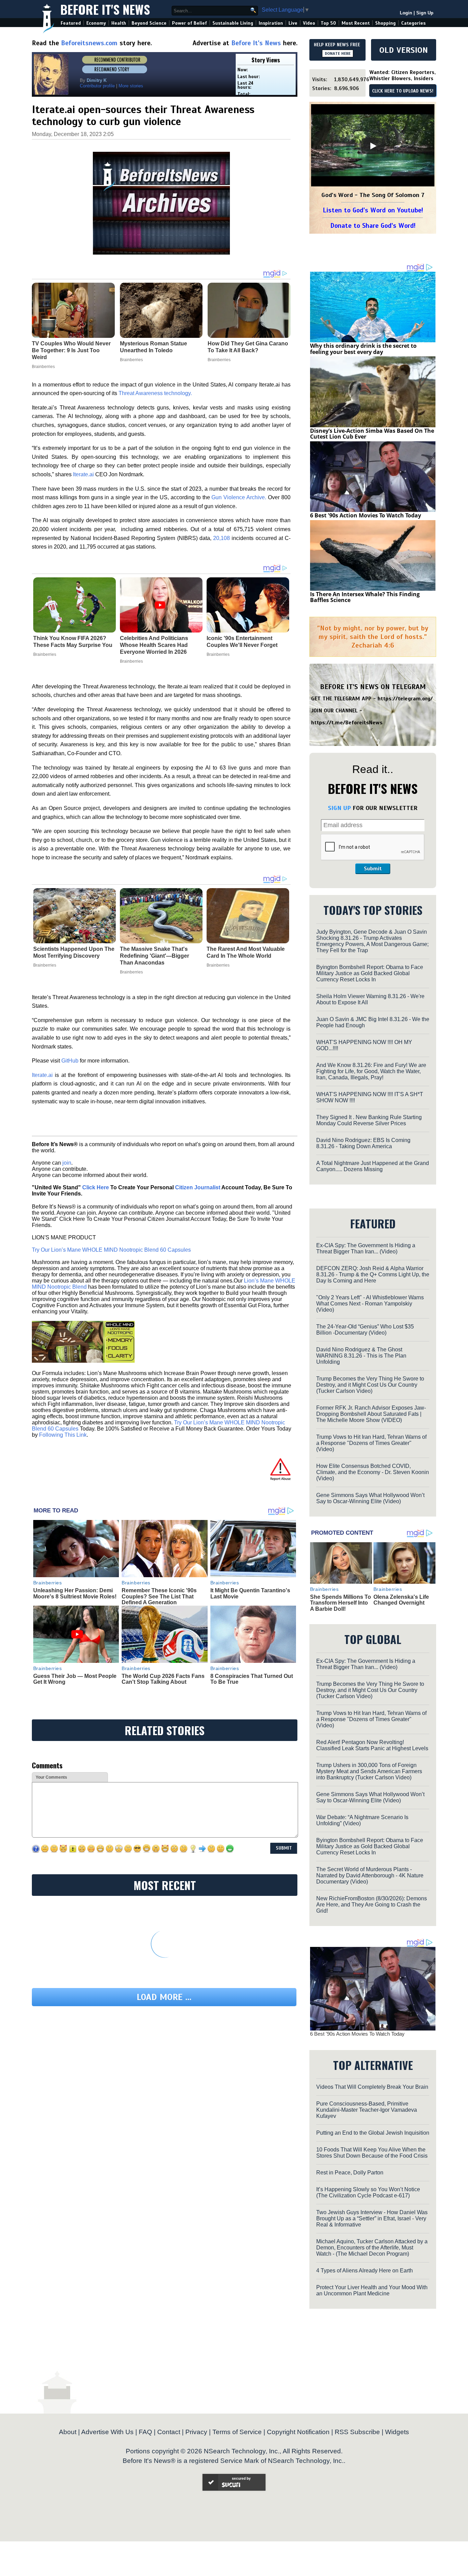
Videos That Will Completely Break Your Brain (372, 2087)
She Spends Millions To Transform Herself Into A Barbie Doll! (341, 1603)
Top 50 (328, 23)
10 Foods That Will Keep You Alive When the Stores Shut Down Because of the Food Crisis (372, 2153)
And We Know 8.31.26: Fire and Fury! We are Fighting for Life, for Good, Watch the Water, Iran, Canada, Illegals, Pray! (371, 1071)
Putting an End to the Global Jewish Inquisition (373, 2133)
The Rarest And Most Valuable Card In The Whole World (246, 952)
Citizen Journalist (198, 1187)
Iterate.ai (83, 474)
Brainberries (45, 654)
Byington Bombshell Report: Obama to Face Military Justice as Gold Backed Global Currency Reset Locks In (370, 973)
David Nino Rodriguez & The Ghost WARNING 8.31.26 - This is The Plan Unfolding (361, 1356)
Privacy (196, 2432)
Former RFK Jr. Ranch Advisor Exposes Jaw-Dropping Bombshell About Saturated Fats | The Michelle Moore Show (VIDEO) (371, 1414)
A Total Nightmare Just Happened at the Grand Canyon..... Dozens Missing (373, 1166)
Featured (71, 23)
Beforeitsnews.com (89, 43)
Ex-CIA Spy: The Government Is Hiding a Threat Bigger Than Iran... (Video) (366, 1248)
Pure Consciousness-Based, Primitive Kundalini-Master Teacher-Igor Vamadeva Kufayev (367, 2110)
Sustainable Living (233, 23)
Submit (373, 869)
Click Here (96, 1187)
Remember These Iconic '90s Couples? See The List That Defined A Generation (159, 1596)
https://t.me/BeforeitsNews (347, 723)
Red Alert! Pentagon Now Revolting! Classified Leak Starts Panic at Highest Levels (372, 1745)
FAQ (145, 2432)
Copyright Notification (298, 2432)
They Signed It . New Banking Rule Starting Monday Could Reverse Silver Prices (369, 1120)
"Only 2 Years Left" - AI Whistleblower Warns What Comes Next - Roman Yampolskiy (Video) (370, 1304)
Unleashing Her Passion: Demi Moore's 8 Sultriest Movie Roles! (75, 1593)
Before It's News (105, 9)
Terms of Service (237, 2432)
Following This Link (63, 1435)
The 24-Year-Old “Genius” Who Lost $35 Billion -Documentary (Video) (365, 1330)
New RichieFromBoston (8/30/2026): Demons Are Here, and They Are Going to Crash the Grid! (372, 1905)
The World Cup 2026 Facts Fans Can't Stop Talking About (163, 1679)
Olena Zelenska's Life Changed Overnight (401, 1600)
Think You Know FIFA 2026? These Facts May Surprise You (73, 642)
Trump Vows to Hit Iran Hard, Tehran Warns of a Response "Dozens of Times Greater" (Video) (371, 1443)
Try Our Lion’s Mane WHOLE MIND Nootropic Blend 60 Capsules (111, 1250)
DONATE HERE (338, 53)
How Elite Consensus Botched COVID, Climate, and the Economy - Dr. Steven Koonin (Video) (373, 1472)
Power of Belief (189, 23)
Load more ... (164, 1997)
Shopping (385, 23)
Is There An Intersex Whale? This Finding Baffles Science (365, 597)
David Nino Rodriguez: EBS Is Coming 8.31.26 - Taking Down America (363, 1143)
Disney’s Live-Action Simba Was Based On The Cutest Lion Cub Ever (372, 434)
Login (406, 13)
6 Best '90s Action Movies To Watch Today (366, 515)
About (68, 2432)
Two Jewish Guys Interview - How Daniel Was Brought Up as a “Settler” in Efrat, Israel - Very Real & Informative (372, 2218)
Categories (413, 23)
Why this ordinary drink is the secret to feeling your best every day (363, 349)
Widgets (397, 2432)
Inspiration (271, 23)
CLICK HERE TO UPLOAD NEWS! (403, 91)
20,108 (221, 538)
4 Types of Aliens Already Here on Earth (365, 2271)
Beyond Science (149, 23)
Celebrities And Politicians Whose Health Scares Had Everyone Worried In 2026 (154, 645)
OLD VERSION (404, 50)
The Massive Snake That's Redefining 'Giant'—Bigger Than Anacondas (155, 956)
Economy (96, 23)
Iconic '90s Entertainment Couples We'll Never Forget (242, 642)
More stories (131, 86)
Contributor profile (97, 86)
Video (309, 23)
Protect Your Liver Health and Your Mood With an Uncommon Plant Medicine (372, 2290)
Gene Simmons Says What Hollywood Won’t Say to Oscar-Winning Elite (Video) (370, 1498)
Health (119, 23)
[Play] (373, 146)
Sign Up (425, 13)
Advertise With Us (107, 2432)
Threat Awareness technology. (155, 393)
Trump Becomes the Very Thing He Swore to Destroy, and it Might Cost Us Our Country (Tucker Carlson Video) (370, 1385)
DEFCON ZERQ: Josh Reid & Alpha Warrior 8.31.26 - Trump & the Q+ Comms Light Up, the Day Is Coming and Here (373, 1274)
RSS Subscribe (357, 2432)
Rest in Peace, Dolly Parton (350, 2173)
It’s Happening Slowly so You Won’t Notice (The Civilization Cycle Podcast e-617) (368, 2192)
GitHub (70, 1061)
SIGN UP (339, 808)
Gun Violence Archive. (239, 497)
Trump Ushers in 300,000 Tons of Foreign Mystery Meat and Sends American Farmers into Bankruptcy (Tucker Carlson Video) (369, 1771)
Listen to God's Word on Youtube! (373, 210)
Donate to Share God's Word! (373, 226)
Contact (169, 2432)
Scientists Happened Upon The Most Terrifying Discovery (74, 952)
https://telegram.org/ (405, 699)
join (67, 1163)
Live (293, 23)
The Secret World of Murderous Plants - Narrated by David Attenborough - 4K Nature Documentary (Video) (370, 1875)
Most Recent (356, 23)
